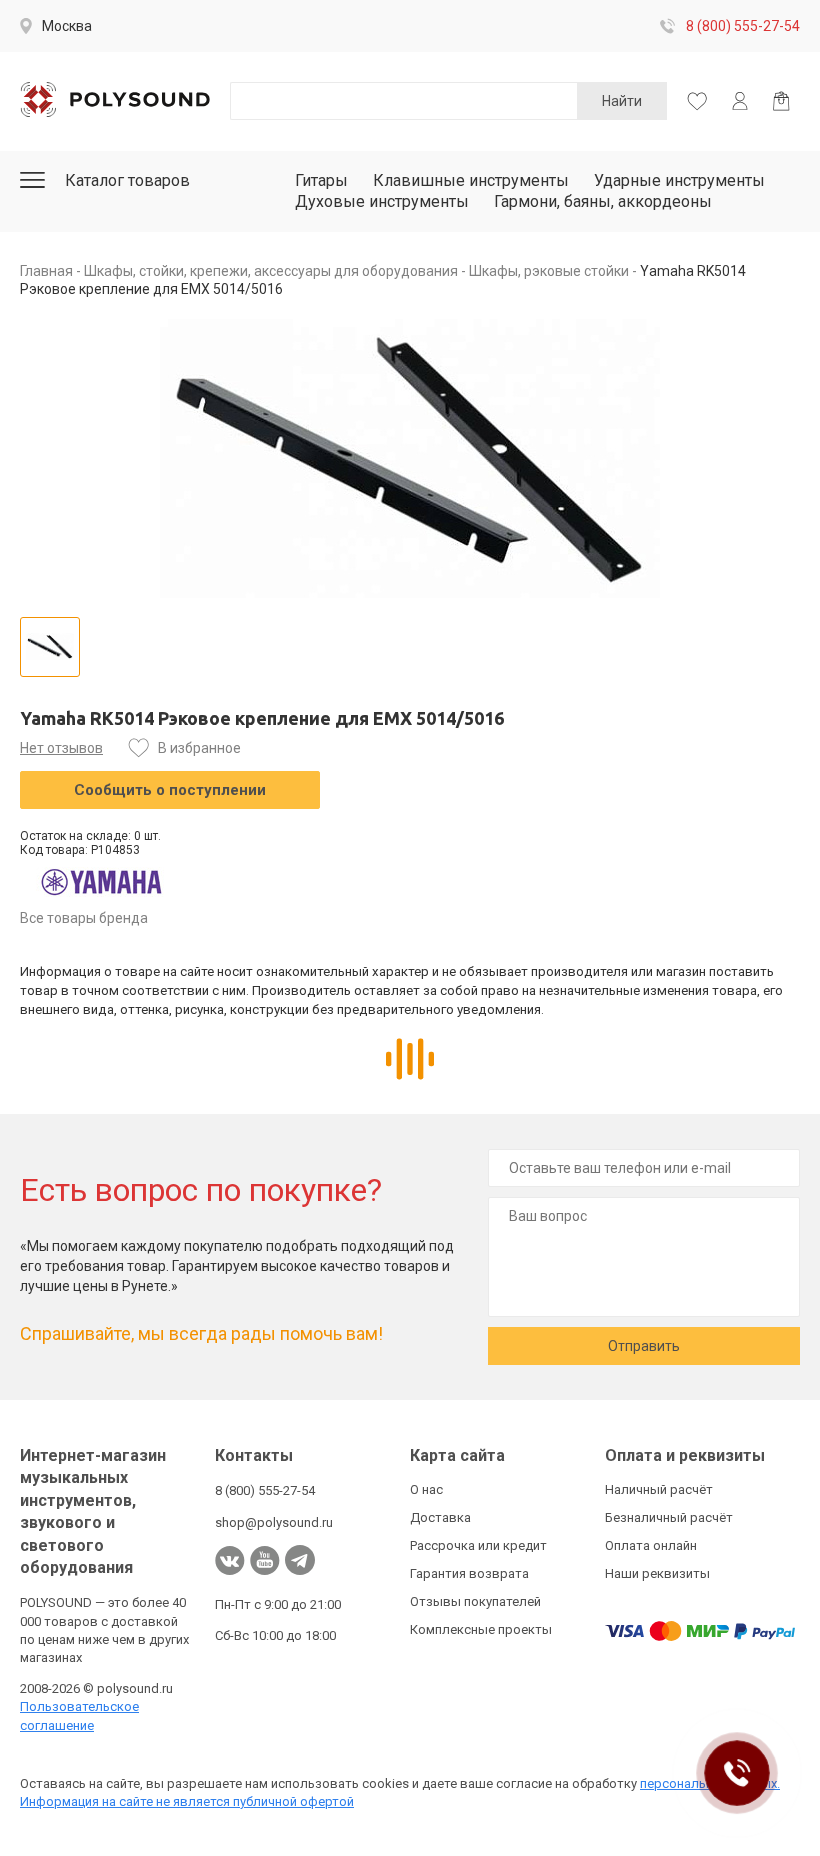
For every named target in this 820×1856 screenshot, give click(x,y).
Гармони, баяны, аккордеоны (603, 201)
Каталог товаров (127, 180)
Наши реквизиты (657, 1573)
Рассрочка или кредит (478, 1545)
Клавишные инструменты (471, 180)
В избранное (199, 748)
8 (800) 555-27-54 (743, 26)
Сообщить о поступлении (170, 790)
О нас (426, 1489)
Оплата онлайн (651, 1545)
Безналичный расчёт (669, 1517)
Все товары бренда (84, 918)
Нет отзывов (61, 748)
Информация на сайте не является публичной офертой (187, 1801)
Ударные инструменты (679, 180)
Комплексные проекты (481, 1629)
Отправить (644, 1346)
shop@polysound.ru (274, 1522)
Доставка (440, 1517)
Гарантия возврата (469, 1573)
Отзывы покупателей (475, 1601)
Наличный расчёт (659, 1489)
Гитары (321, 180)
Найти (622, 101)
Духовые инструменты (382, 201)
